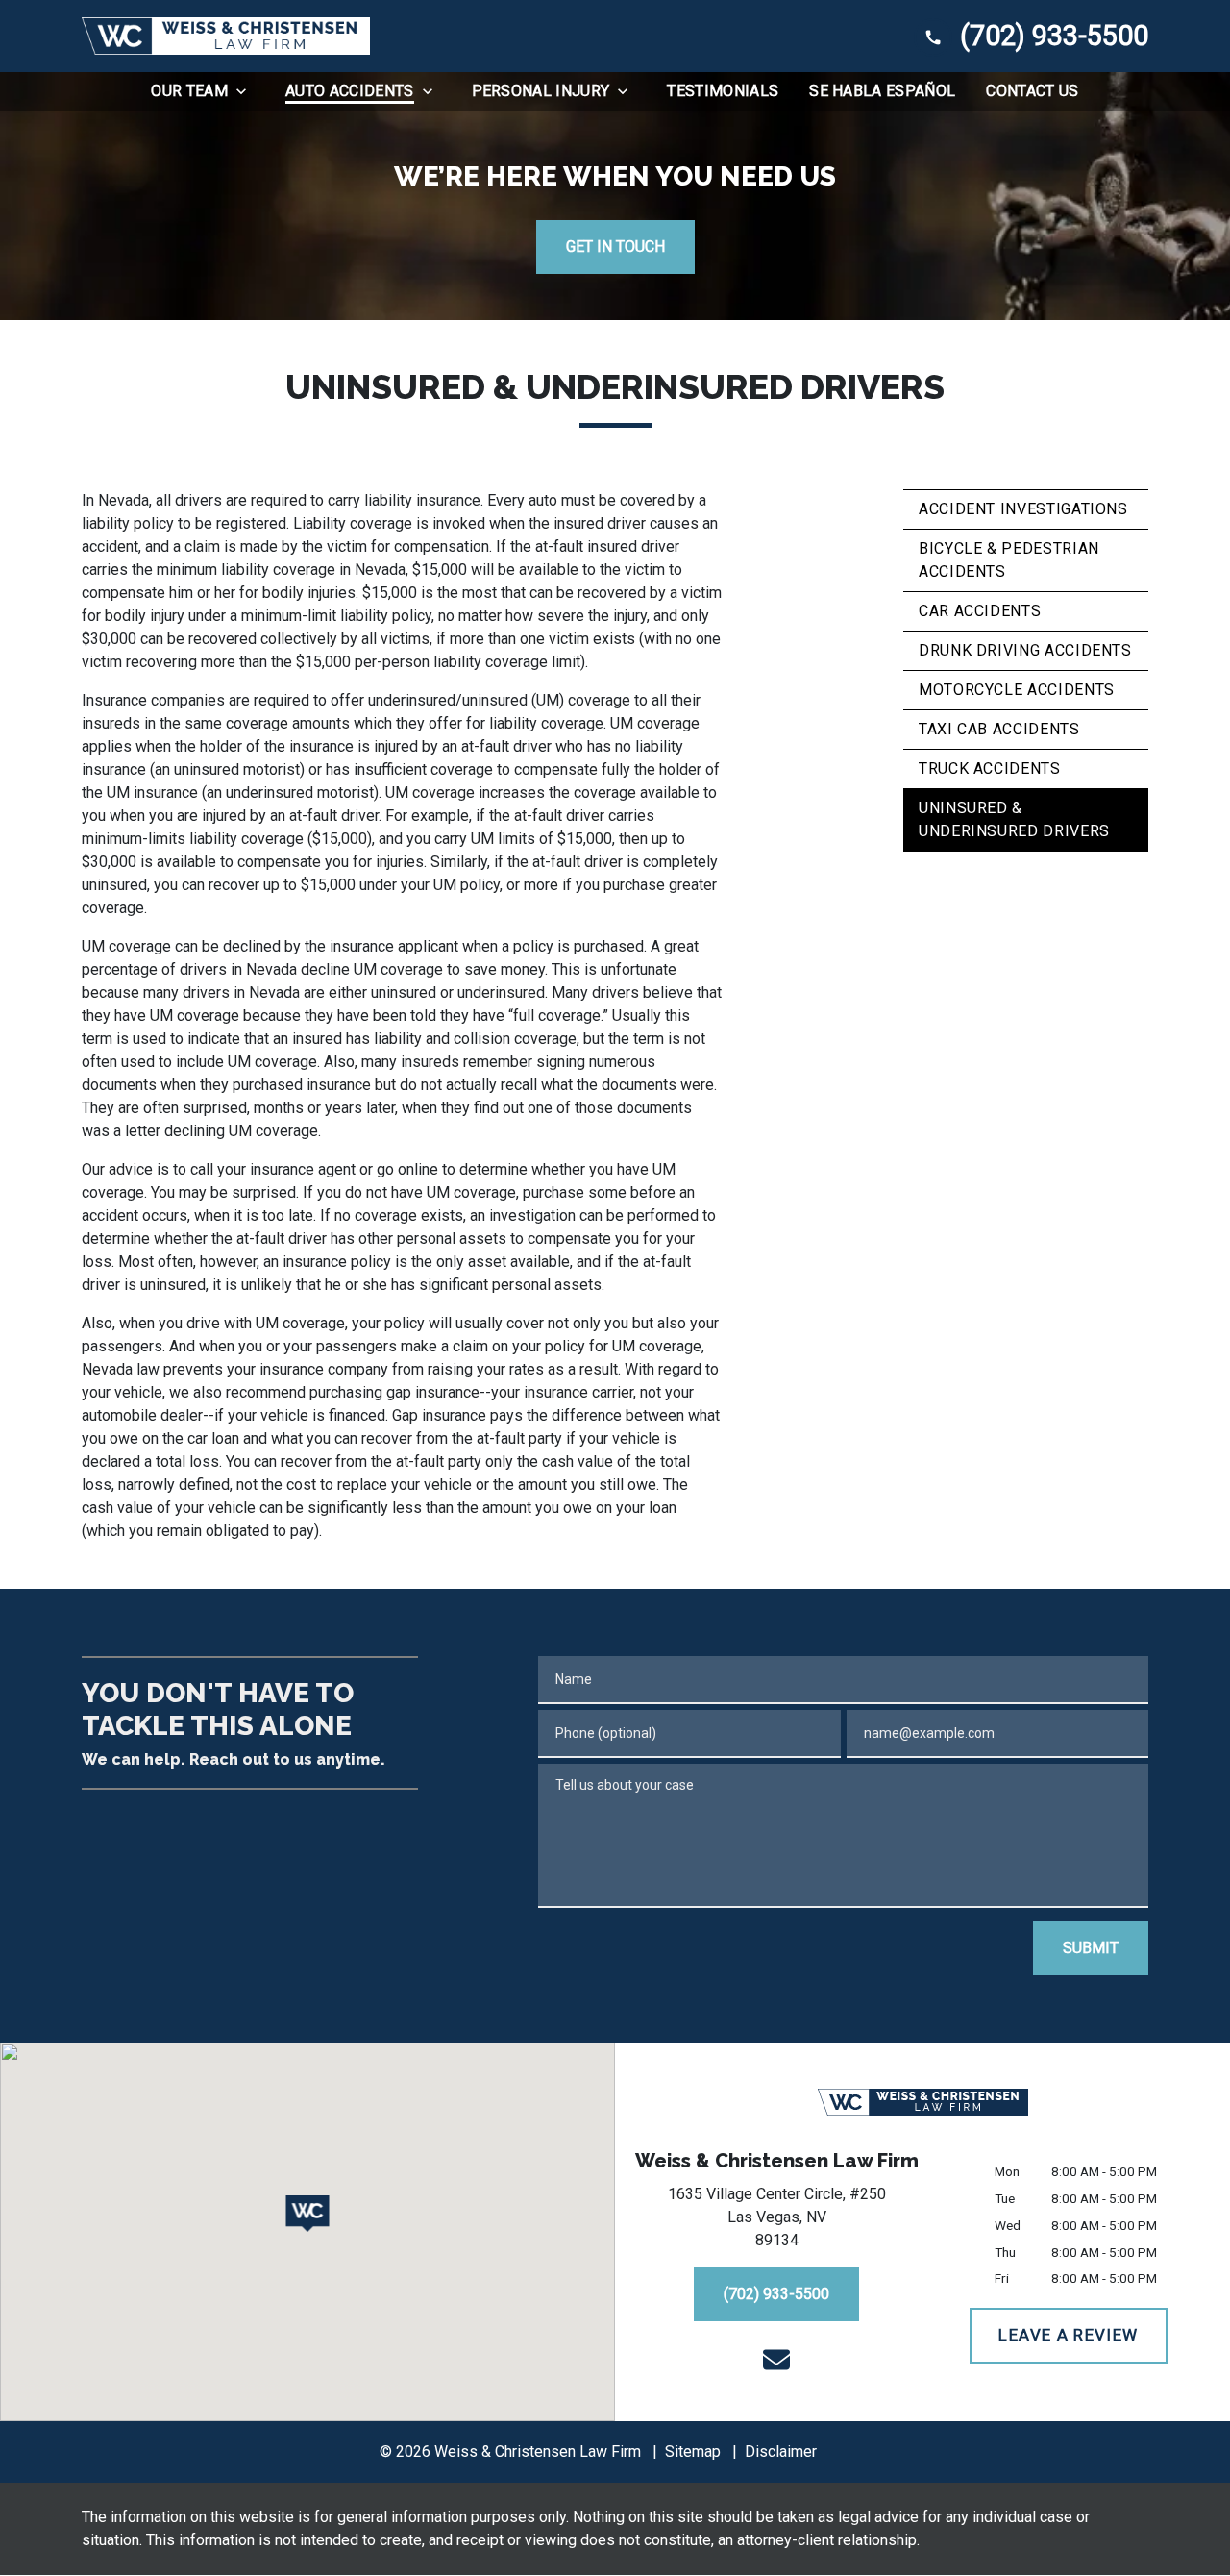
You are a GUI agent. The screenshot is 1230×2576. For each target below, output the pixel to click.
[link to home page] (226, 36)
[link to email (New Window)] (776, 2360)
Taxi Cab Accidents (999, 729)
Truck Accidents (990, 768)
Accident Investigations (1023, 509)
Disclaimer (781, 2452)
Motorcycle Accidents (1017, 690)
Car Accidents (980, 611)
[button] (308, 2214)
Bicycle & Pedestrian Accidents (1009, 560)
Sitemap (693, 2452)
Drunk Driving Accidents (1025, 650)
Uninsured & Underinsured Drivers (1014, 819)
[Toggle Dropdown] (247, 91)
